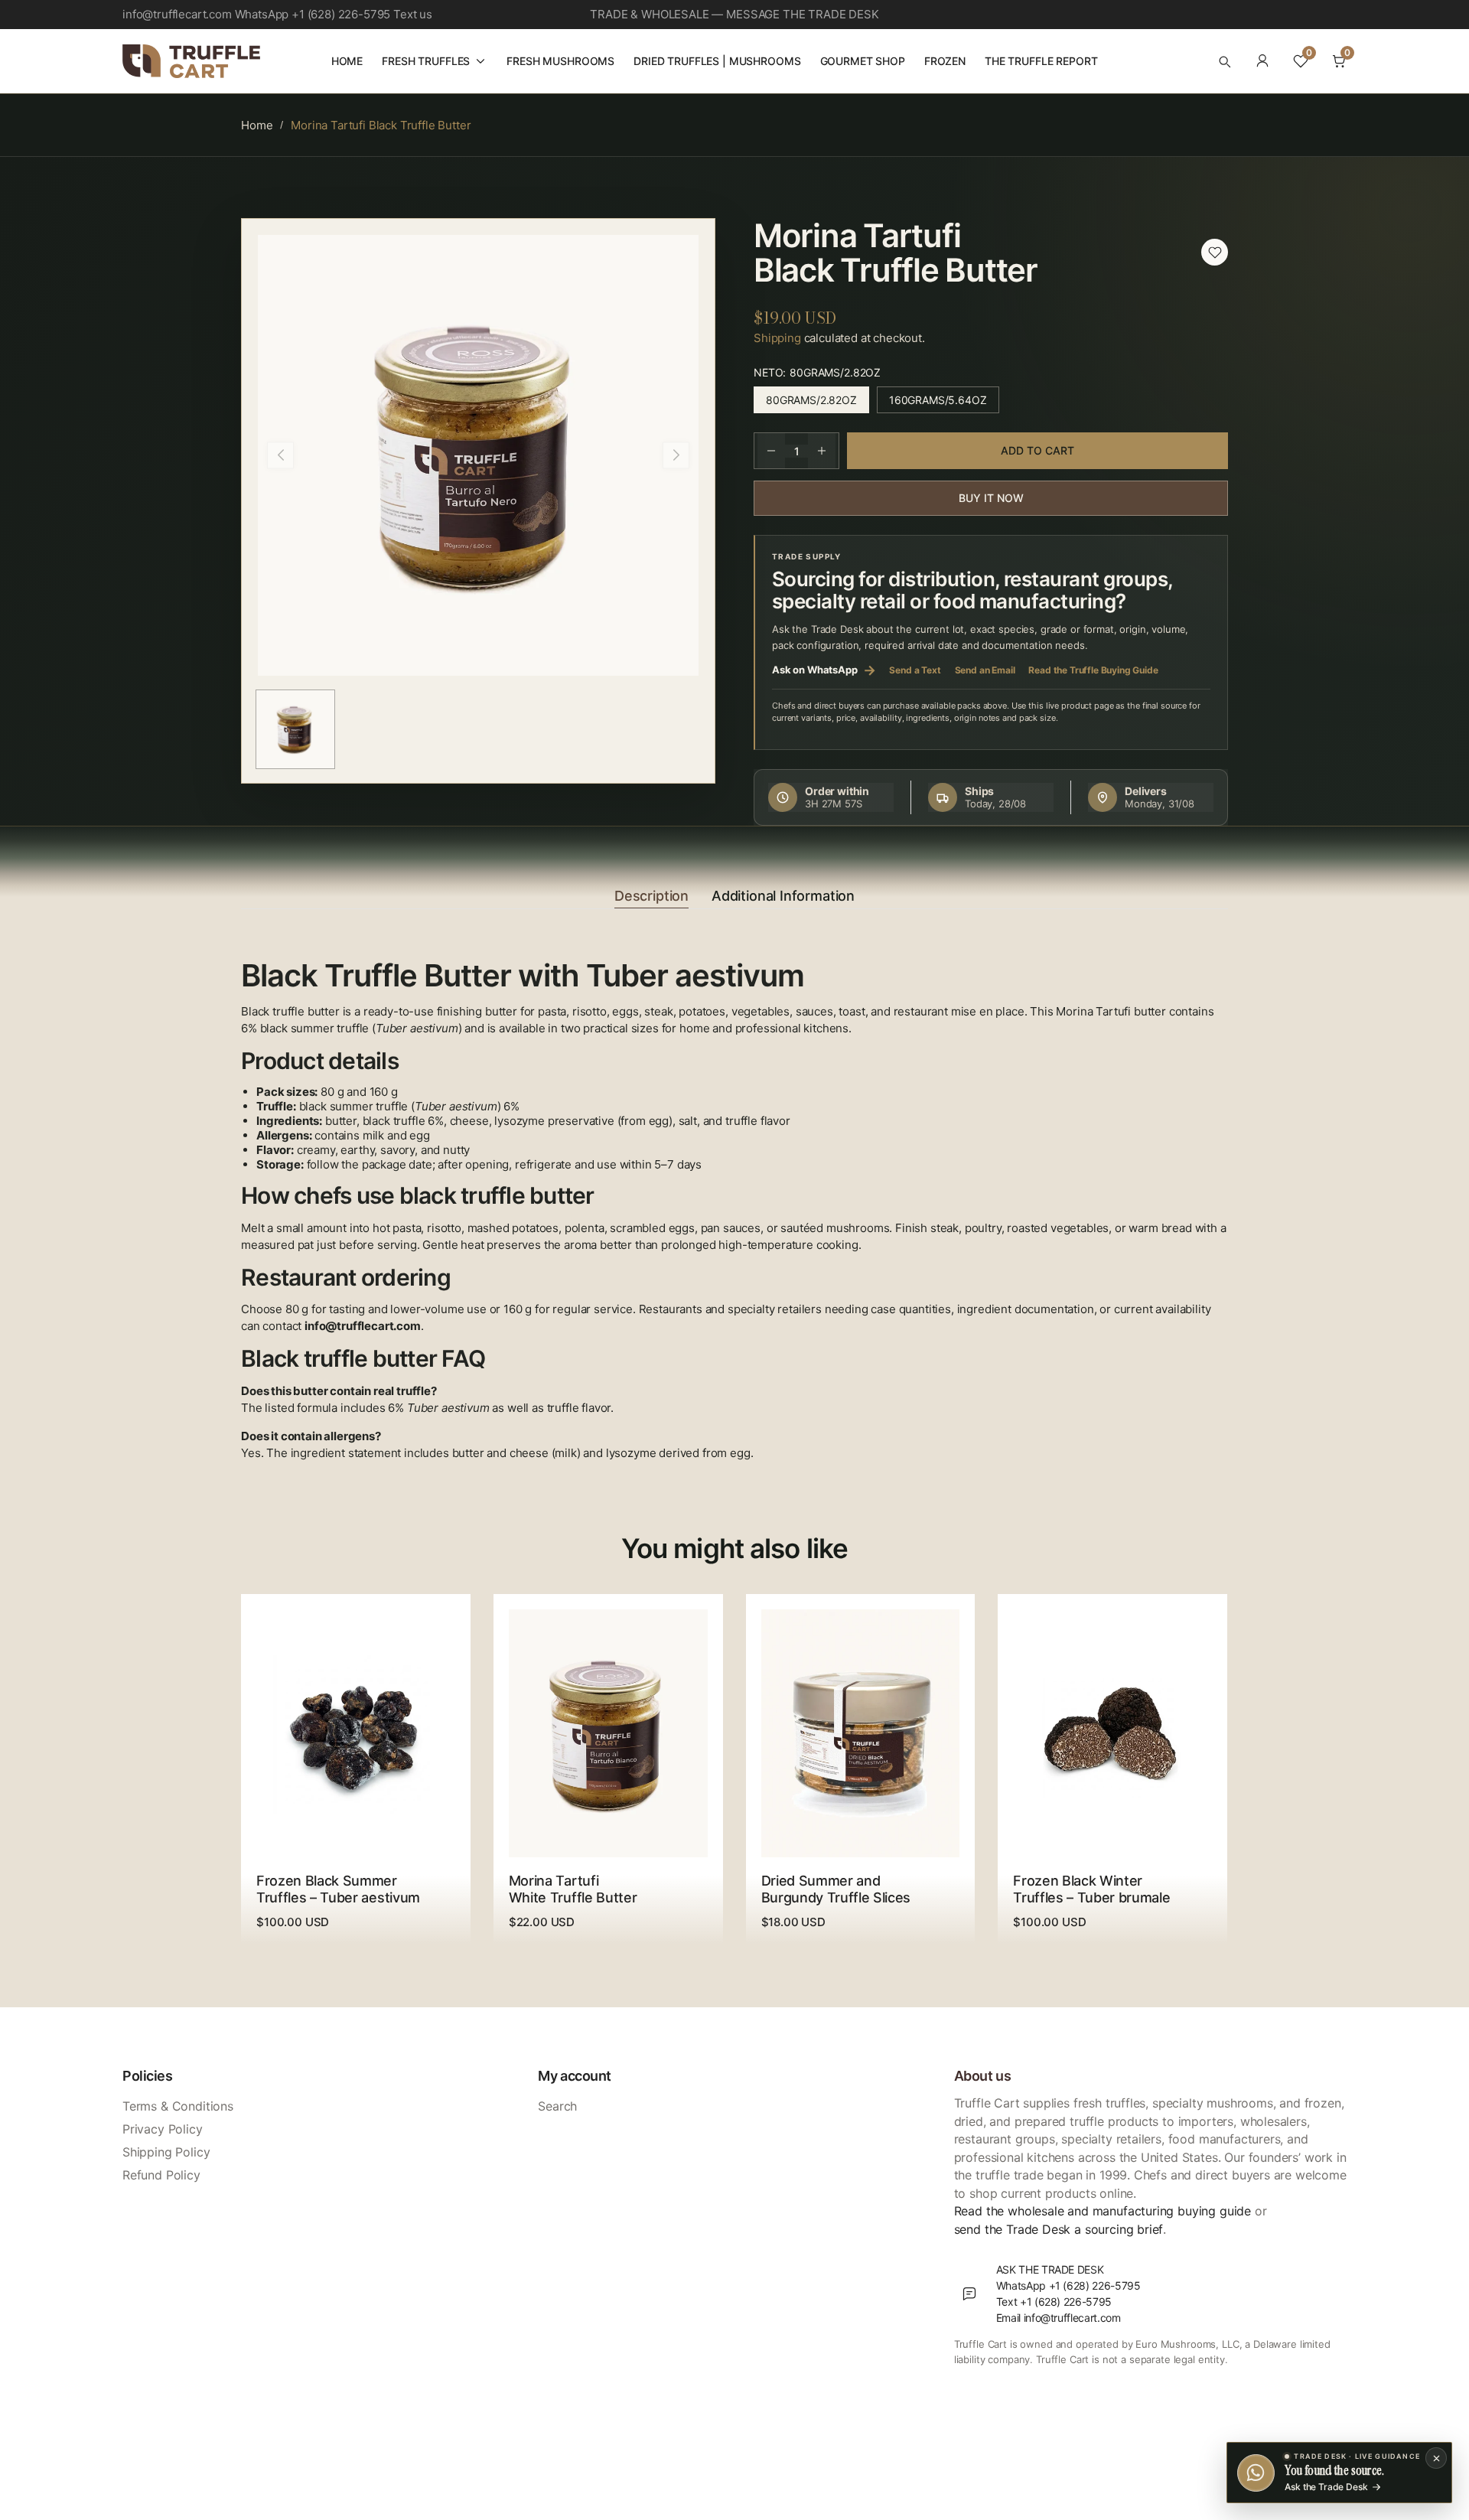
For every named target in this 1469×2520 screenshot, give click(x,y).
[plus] (822, 451)
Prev (280, 455)
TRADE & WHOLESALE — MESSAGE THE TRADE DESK (734, 14)
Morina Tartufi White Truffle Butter (573, 1889)
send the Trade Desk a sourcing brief (1059, 2229)
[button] (1224, 61)
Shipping (777, 338)
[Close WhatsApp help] (1436, 2458)
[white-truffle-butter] (608, 1733)
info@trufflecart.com (177, 14)
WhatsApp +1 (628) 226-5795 (313, 14)
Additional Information (783, 896)
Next (676, 455)
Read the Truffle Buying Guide (1093, 670)
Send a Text (915, 670)
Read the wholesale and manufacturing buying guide (1103, 2211)
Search (557, 2106)
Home (257, 125)
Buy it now (991, 498)
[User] (1262, 61)
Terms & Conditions (178, 2106)
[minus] (771, 451)
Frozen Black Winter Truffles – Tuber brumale (1091, 1889)
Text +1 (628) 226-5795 (1054, 2302)
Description (651, 896)
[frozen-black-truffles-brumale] (1112, 1733)
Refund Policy (161, 2175)
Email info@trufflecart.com (1059, 2318)
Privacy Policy (163, 2129)
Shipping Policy (166, 2152)
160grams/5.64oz (944, 403)
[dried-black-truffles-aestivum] (860, 1733)
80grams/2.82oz (818, 403)
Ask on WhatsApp (824, 670)
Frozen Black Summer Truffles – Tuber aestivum (338, 1889)
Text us (413, 14)
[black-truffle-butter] (1215, 252)
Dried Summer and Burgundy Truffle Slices (836, 1889)
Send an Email (985, 670)
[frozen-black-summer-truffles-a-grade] (356, 1733)
